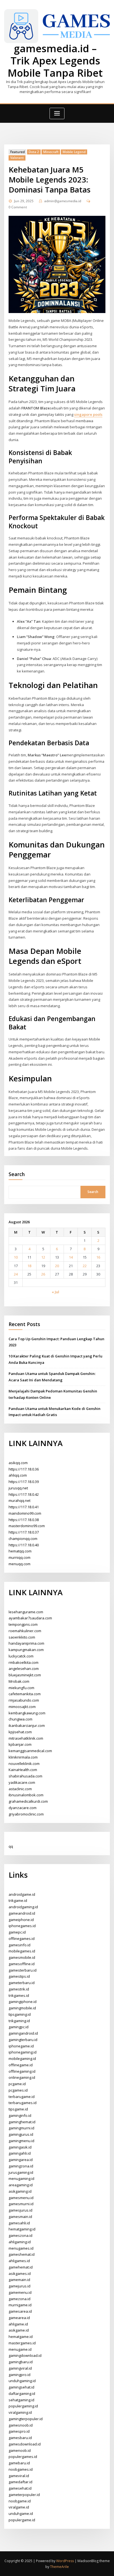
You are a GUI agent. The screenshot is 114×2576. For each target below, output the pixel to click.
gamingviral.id (20, 2368)
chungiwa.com (20, 1719)
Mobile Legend (74, 152)
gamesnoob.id (21, 2425)
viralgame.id (19, 2507)
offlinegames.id (22, 1939)
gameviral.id (19, 2476)
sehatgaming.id (21, 2400)
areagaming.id (21, 2185)
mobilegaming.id (22, 2059)
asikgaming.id (20, 2191)
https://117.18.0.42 (24, 1494)
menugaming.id (21, 2179)
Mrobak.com (19, 1681)
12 (43, 1257)
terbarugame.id (22, 2097)
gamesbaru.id (20, 2438)
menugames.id (21, 2248)
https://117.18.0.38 (24, 1520)
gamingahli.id (20, 2153)
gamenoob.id (20, 2450)
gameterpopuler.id (24, 2495)
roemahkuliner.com (25, 1631)
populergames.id (23, 2457)
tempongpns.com (23, 1624)
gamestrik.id (19, 1989)
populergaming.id (23, 2406)
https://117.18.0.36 (24, 1469)
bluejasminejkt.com (25, 1675)
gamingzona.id (21, 2166)
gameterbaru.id (22, 1983)
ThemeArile (59, 2567)
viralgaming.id (20, 2412)
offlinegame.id (21, 2065)
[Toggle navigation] (57, 113)
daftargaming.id (22, 2394)
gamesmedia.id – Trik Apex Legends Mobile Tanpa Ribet (55, 61)
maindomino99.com (25, 1513)
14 (71, 1257)
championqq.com (23, 1539)
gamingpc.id (19, 2027)
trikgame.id (18, 1900)
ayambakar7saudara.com (30, 1618)
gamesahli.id (19, 2223)
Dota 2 (34, 152)
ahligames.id (19, 2261)
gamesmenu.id (21, 2198)
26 (43, 1274)
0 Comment (18, 207)
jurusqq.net (18, 1488)
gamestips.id (19, 1976)
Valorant (17, 158)
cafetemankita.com (25, 1694)
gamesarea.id (20, 2311)
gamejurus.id (20, 2286)
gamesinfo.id (20, 1945)
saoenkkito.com (22, 1637)
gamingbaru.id (21, 2362)
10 (16, 1257)
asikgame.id (19, 2330)
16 (98, 1257)
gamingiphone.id (23, 2002)
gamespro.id (19, 2431)
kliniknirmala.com (23, 1757)
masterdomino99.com (27, 1526)
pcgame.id (17, 2084)
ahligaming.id (20, 2242)
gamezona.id (20, 2299)
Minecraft (51, 152)
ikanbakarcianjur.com (27, 1725)
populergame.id (22, 2520)
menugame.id (20, 2349)
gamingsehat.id (21, 2387)
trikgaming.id (19, 2021)
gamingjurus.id (21, 2134)
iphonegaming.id (23, 2052)
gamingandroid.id (23, 2033)
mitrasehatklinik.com (26, 1738)
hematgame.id (21, 2337)
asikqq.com (18, 1463)
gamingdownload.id (25, 2355)
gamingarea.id (21, 2160)
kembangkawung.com (27, 1713)
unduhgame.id (21, 2514)
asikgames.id (20, 2274)
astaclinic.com (20, 1789)
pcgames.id (18, 2090)
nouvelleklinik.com (24, 1764)
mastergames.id (22, 2343)
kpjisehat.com (20, 1732)
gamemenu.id (20, 2292)
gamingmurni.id (21, 2128)
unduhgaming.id (22, 2381)
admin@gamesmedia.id (63, 201)
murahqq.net (20, 1500)
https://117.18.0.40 (24, 1545)
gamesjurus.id (20, 2210)
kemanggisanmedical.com (30, 1751)
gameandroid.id (22, 1913)
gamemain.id (19, 2280)
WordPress (65, 2561)
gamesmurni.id (21, 2204)
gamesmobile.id (22, 1957)
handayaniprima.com (26, 1643)
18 (29, 1266)
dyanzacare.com (23, 1808)
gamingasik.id (20, 2147)
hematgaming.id (22, 2229)
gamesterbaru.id (23, 1970)
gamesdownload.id (25, 2444)
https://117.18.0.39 (24, 1482)
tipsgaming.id (20, 2014)
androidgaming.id (23, 1907)
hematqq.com (20, 1551)
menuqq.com (20, 1564)
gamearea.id (19, 2318)
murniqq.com (20, 1557)
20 (57, 1266)
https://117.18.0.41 (24, 1507)
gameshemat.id (22, 2254)
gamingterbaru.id (23, 2040)
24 (16, 1274)
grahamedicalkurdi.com (28, 1801)
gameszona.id (20, 2235)
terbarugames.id (23, 2103)
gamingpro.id (20, 2375)
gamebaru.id (19, 2463)
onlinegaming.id (22, 2077)
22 (85, 1266)
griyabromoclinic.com (26, 1814)
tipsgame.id (18, 2109)
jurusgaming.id (21, 2172)
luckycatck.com (21, 1656)
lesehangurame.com (26, 1612)
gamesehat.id (20, 2488)
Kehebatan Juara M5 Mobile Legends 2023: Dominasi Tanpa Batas (50, 179)
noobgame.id (20, 2501)
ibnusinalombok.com (26, 1795)
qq (11, 1846)
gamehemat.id (21, 2267)
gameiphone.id (21, 1920)
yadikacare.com (22, 1782)
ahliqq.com (18, 1475)
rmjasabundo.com (24, 1700)
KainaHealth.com (23, 1770)
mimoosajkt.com (22, 1707)
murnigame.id (20, 2305)
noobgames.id (21, 2469)
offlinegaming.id (22, 2071)
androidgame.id (22, 1894)
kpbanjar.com (20, 1744)
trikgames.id (19, 1995)
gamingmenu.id (21, 2141)
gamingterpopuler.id (26, 2419)
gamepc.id (17, 1932)
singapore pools (88, 414)
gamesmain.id (20, 2217)
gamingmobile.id (22, 2008)
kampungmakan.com (26, 1650)
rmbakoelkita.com (24, 1662)
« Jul (55, 1292)
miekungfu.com (21, 1688)
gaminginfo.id (20, 2115)
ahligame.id (18, 2324)
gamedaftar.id (20, 2482)
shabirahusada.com (25, 1776)
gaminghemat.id (22, 2122)
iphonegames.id (22, 1926)
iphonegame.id (21, 2046)
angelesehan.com (24, 1669)
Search (17, 1174)
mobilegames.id (22, 1951)
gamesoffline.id (22, 1964)
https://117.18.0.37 (24, 1532)
